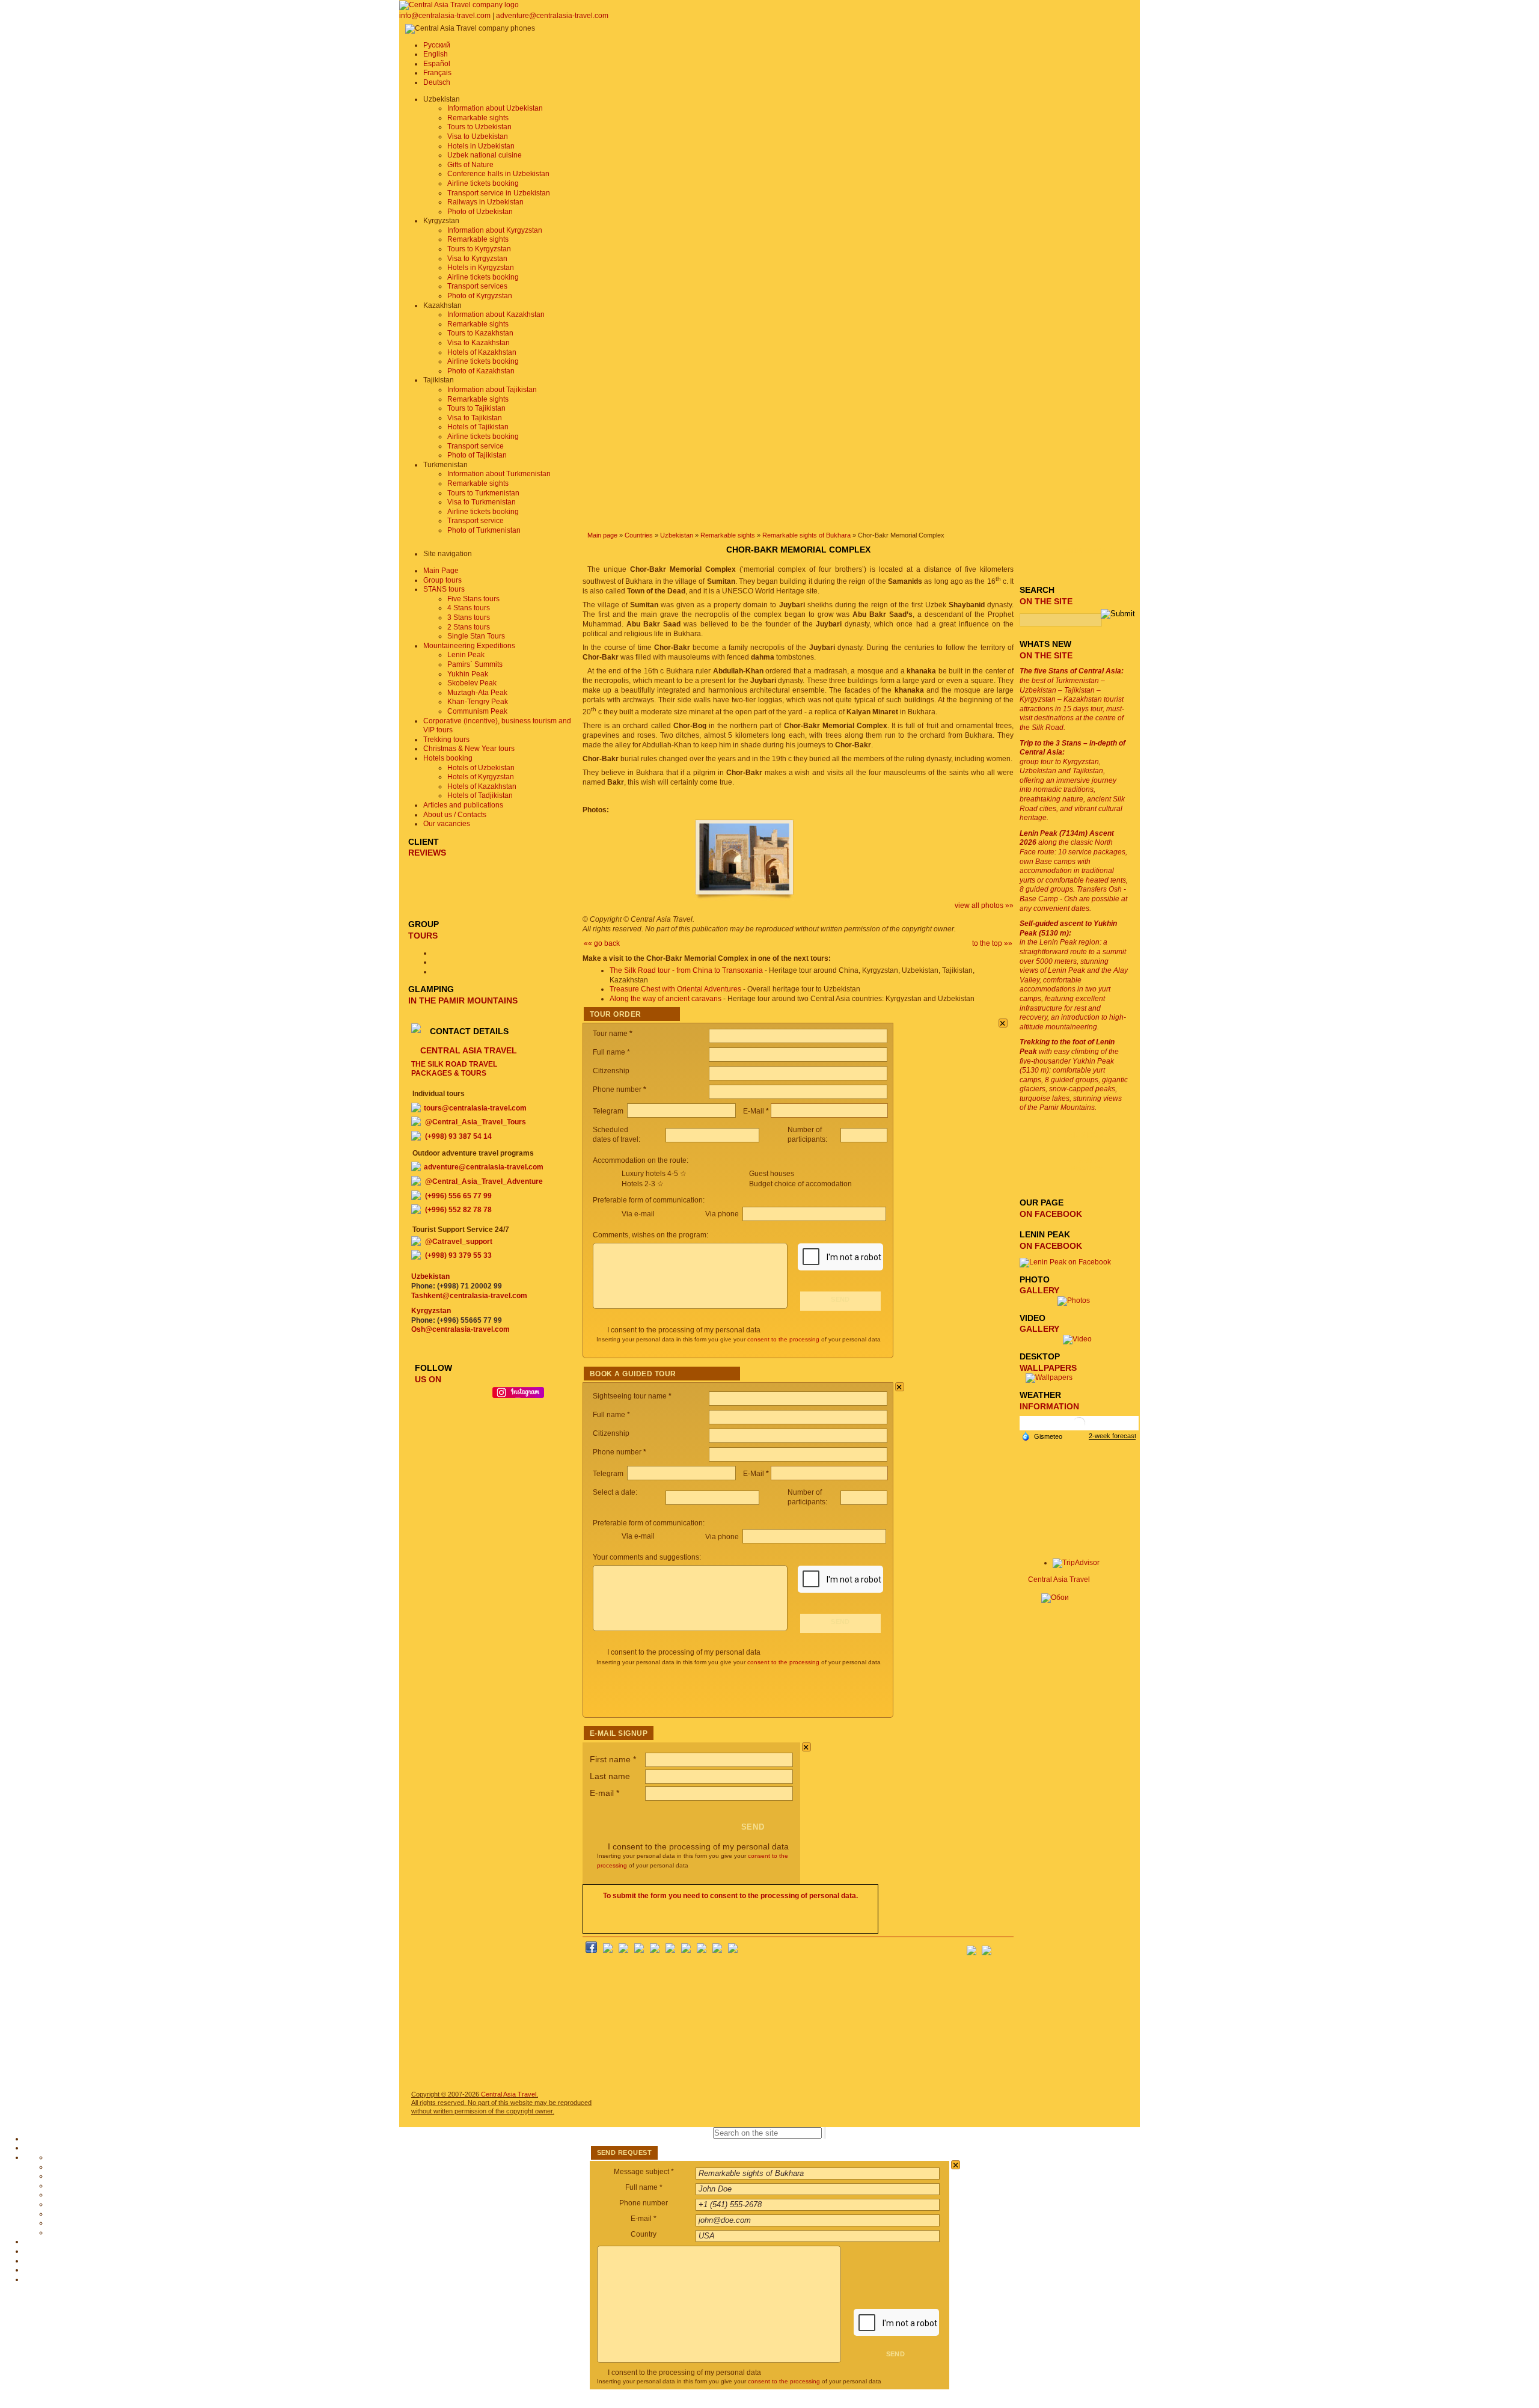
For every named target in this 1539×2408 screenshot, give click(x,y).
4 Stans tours (469, 608)
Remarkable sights (478, 118)
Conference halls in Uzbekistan (498, 174)
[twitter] (655, 1950)
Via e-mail (638, 1214)
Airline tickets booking (483, 183)
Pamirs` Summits (475, 664)
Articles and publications (463, 805)
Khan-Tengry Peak (478, 702)
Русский (437, 45)
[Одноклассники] (639, 1950)
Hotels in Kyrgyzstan (481, 268)
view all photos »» (984, 905)
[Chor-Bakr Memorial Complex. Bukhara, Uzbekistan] (744, 898)
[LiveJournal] (670, 1950)
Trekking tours (446, 740)
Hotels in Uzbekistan (481, 146)
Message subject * (644, 2172)
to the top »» (992, 943)
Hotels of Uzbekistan (481, 768)
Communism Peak (477, 711)
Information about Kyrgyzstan (495, 230)
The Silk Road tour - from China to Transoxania (686, 970)
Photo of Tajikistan (477, 455)
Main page (602, 535)
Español (437, 64)
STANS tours (444, 589)
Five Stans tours (473, 599)
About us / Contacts (455, 815)
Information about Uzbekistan (495, 108)
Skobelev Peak (472, 683)
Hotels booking (448, 758)
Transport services (477, 286)
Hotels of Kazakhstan (482, 352)
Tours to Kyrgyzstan (479, 249)
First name (613, 1759)
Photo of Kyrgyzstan (480, 296)
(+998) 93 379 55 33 (458, 1255)
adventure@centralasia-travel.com (552, 16)
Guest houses (772, 1174)
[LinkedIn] (702, 1950)
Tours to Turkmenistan (483, 493)
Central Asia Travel (1059, 1579)
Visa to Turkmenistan (482, 502)
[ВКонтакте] (608, 1950)
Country (644, 2234)
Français (437, 73)
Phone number (644, 2203)
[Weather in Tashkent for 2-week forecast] (1112, 1436)
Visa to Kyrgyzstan (477, 259)
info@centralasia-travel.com (446, 16)
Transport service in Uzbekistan (499, 193)
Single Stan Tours (476, 636)
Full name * (644, 2187)
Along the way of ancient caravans (665, 999)
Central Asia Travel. (509, 2094)
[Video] (1077, 1339)
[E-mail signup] (1004, 1947)
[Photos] (1077, 1301)
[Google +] (686, 1950)
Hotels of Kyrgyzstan (481, 777)
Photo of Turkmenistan (484, 530)
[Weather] (1042, 1436)
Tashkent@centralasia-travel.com (469, 1296)
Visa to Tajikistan (475, 418)
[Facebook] (591, 1950)
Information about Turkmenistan (499, 474)
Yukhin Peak (468, 674)
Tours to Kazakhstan (480, 333)
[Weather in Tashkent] (1079, 1428)
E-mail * (644, 2219)
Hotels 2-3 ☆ (643, 1184)
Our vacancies (447, 824)
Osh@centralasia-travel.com (460, 1329)
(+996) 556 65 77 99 (458, 1196)
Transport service (476, 446)
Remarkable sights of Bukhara (806, 535)
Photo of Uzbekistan (480, 212)
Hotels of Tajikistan (478, 427)
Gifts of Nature (470, 165)
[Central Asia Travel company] (459, 5)
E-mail (604, 1793)
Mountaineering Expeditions (469, 646)
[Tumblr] (717, 1950)
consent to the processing (783, 1339)
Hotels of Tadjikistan (480, 795)
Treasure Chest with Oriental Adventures (675, 989)
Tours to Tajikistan (476, 408)
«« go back (602, 943)
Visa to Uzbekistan (478, 136)
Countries (639, 535)
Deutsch (437, 82)
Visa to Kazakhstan (479, 343)
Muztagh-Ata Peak (477, 693)
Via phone (723, 1214)
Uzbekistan (677, 535)
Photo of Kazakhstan (481, 371)
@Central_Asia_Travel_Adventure (484, 1181)
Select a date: (616, 1492)
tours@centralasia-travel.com (475, 1108)
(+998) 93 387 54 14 (458, 1136)
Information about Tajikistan (492, 390)
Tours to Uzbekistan (479, 127)
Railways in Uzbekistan (485, 202)
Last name (610, 1776)
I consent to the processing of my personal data (684, 1330)
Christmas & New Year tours (469, 749)
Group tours (442, 580)
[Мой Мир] (623, 1950)
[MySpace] (733, 1950)
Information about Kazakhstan (496, 314)
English (436, 54)
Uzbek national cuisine (485, 155)
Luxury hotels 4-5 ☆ (654, 1174)
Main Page (441, 571)
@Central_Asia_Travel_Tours (476, 1122)
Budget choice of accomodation (800, 1184)
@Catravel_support (459, 1242)
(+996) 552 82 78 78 (458, 1210)
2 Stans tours (469, 627)
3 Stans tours (469, 617)
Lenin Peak (466, 655)
